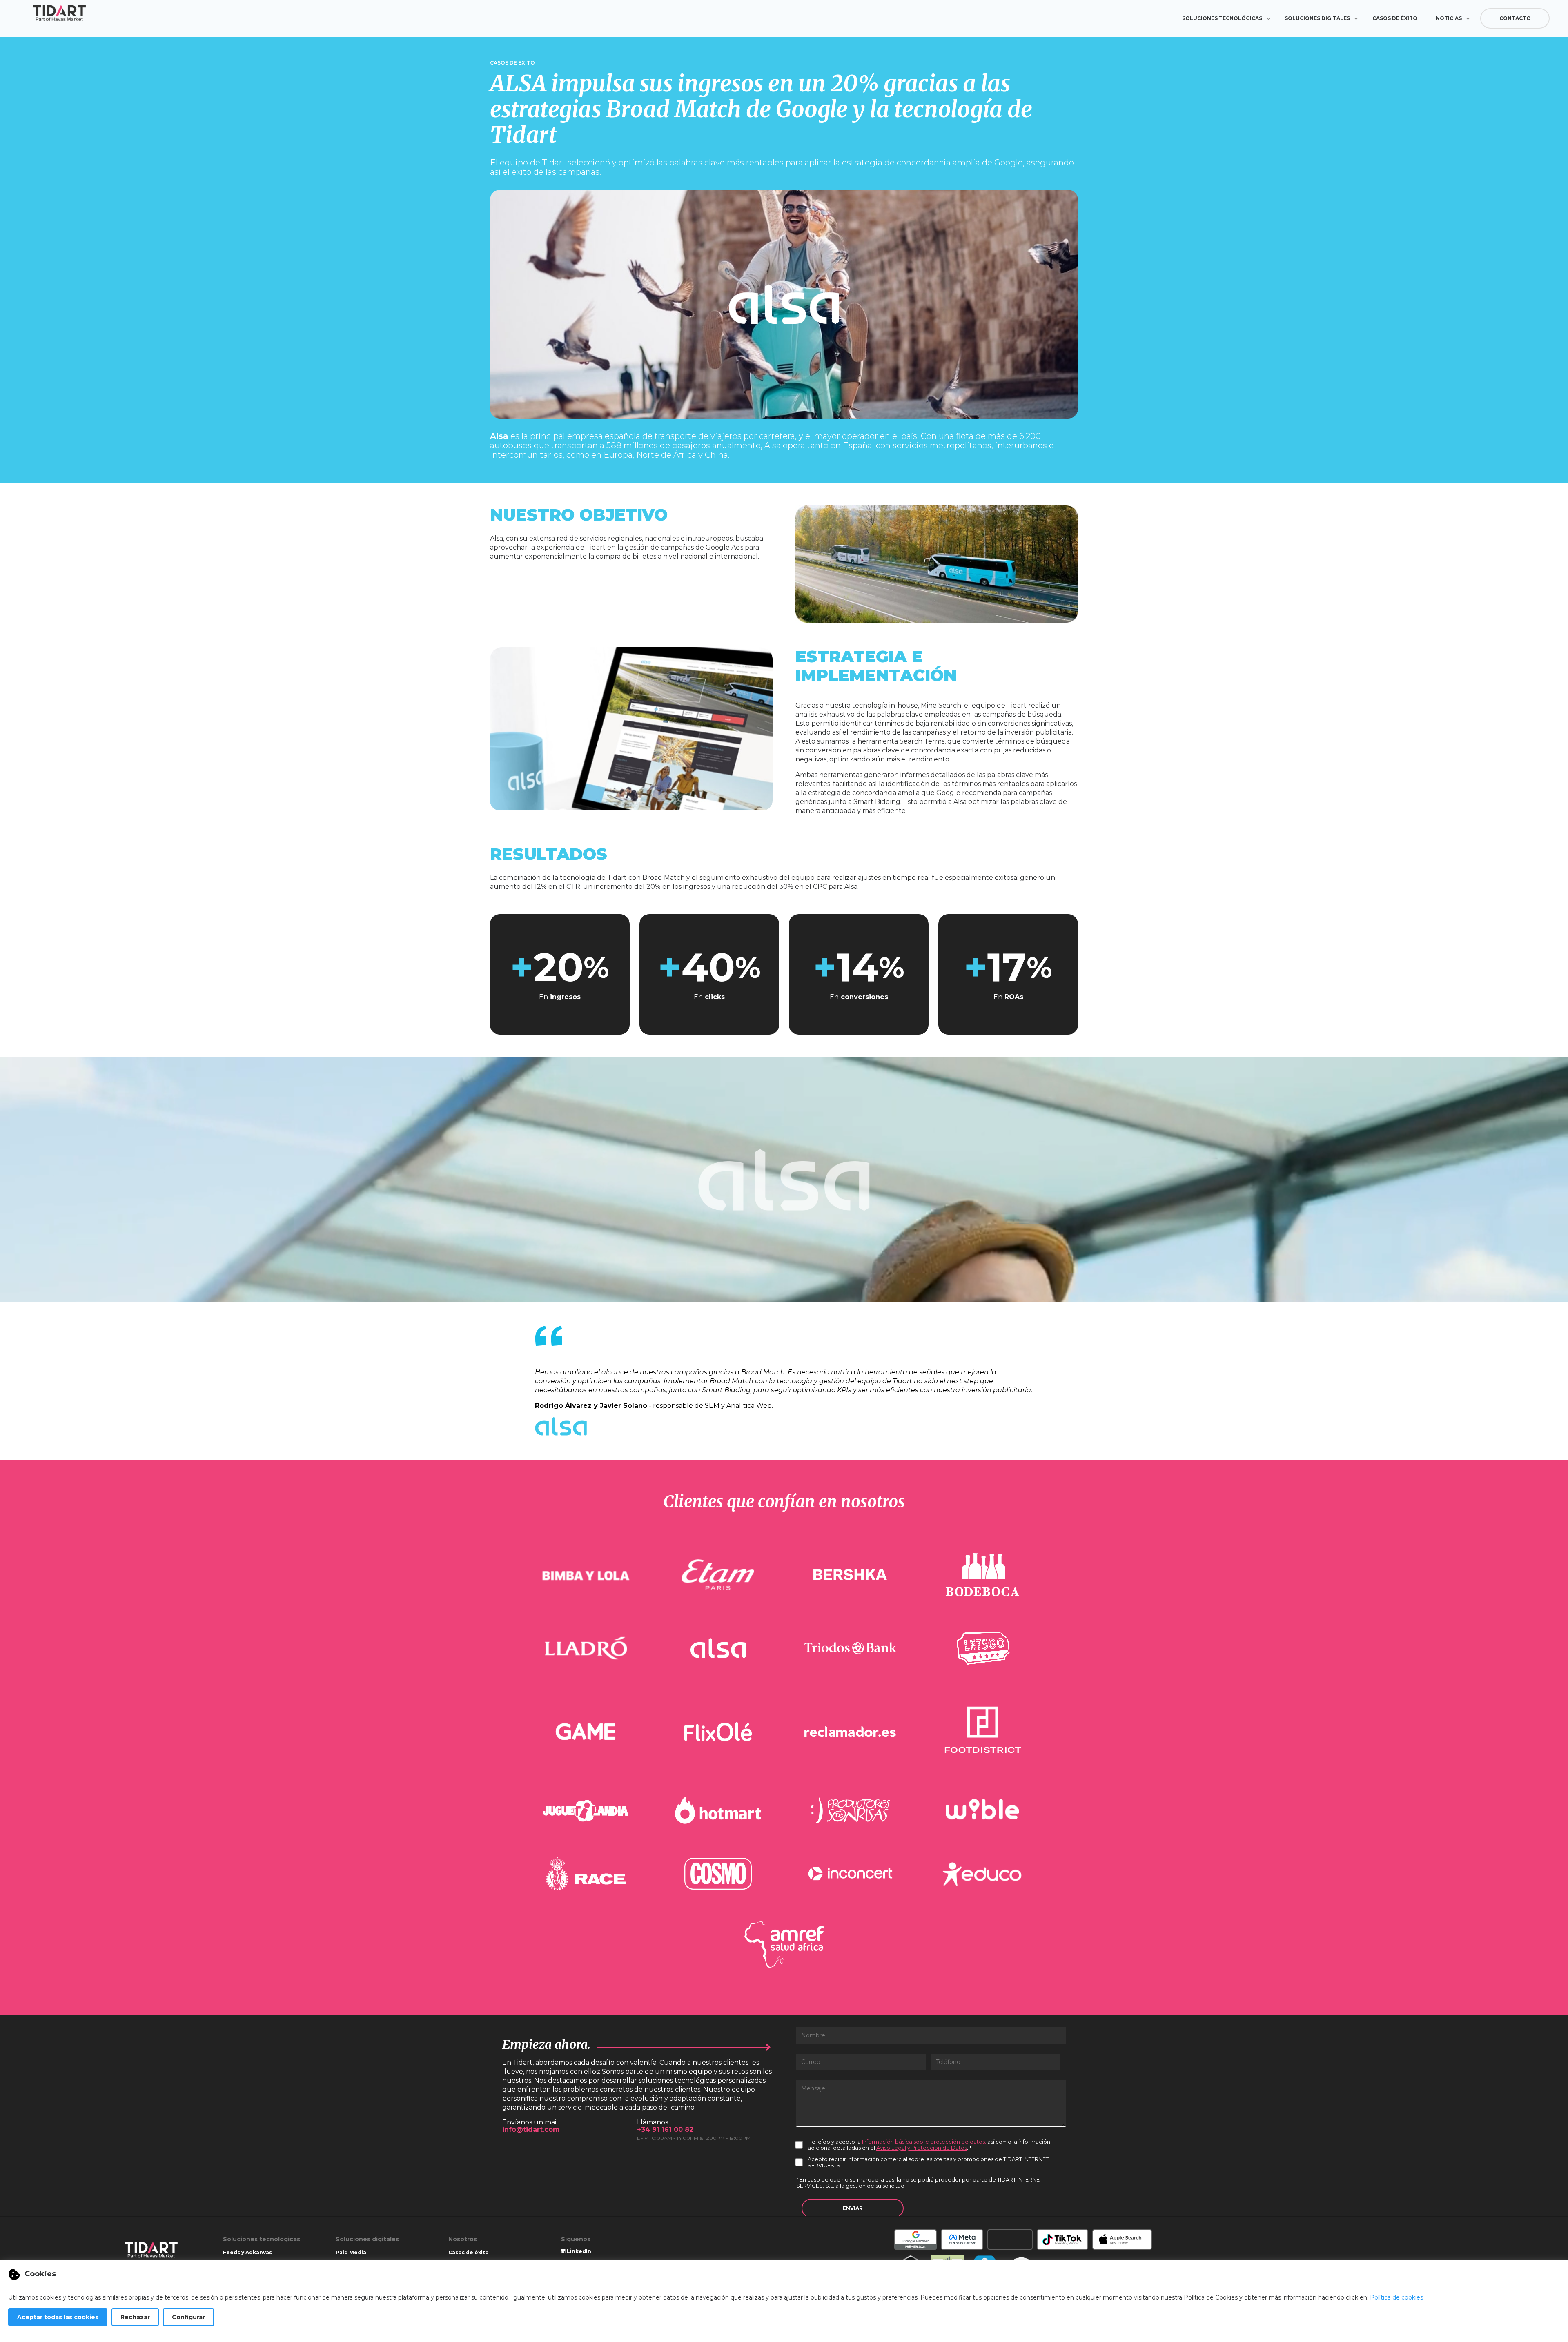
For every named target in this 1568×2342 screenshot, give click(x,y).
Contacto (1515, 18)
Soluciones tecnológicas (1222, 18)
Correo (811, 2062)
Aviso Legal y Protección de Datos (922, 2148)
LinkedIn (578, 2251)
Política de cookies (1396, 2297)
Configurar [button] (188, 2317)
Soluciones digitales (1317, 18)
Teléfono (948, 2062)
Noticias (1449, 18)
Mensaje (813, 2088)
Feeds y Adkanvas (247, 2252)
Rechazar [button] (135, 2317)
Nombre (813, 2035)
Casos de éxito (1395, 18)
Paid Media (351, 2252)
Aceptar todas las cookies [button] (58, 2317)
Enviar (853, 2208)
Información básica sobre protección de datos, (924, 2142)
